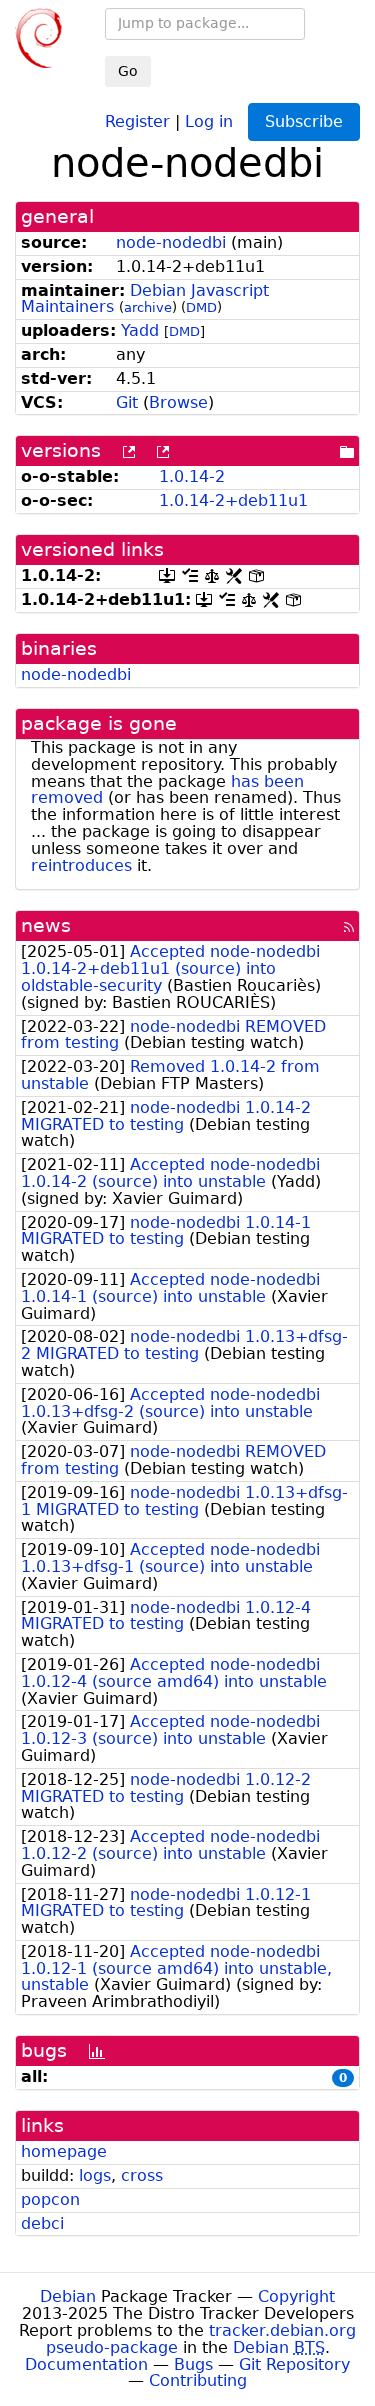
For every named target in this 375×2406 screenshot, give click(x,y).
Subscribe (304, 121)
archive (148, 307)
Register (137, 120)
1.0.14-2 (192, 476)
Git (127, 402)
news (46, 925)
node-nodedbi (171, 242)
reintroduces (81, 865)
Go (128, 71)
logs (95, 2175)
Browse (178, 402)
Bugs (193, 2364)
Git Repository (294, 2364)
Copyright (296, 2296)
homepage (64, 2151)
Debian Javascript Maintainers (145, 299)
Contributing (198, 2380)
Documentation (86, 2364)
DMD (201, 307)
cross (142, 2175)
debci (42, 2223)
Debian (68, 2296)
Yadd (140, 330)
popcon (50, 2199)
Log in (209, 120)
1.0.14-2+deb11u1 (233, 500)
